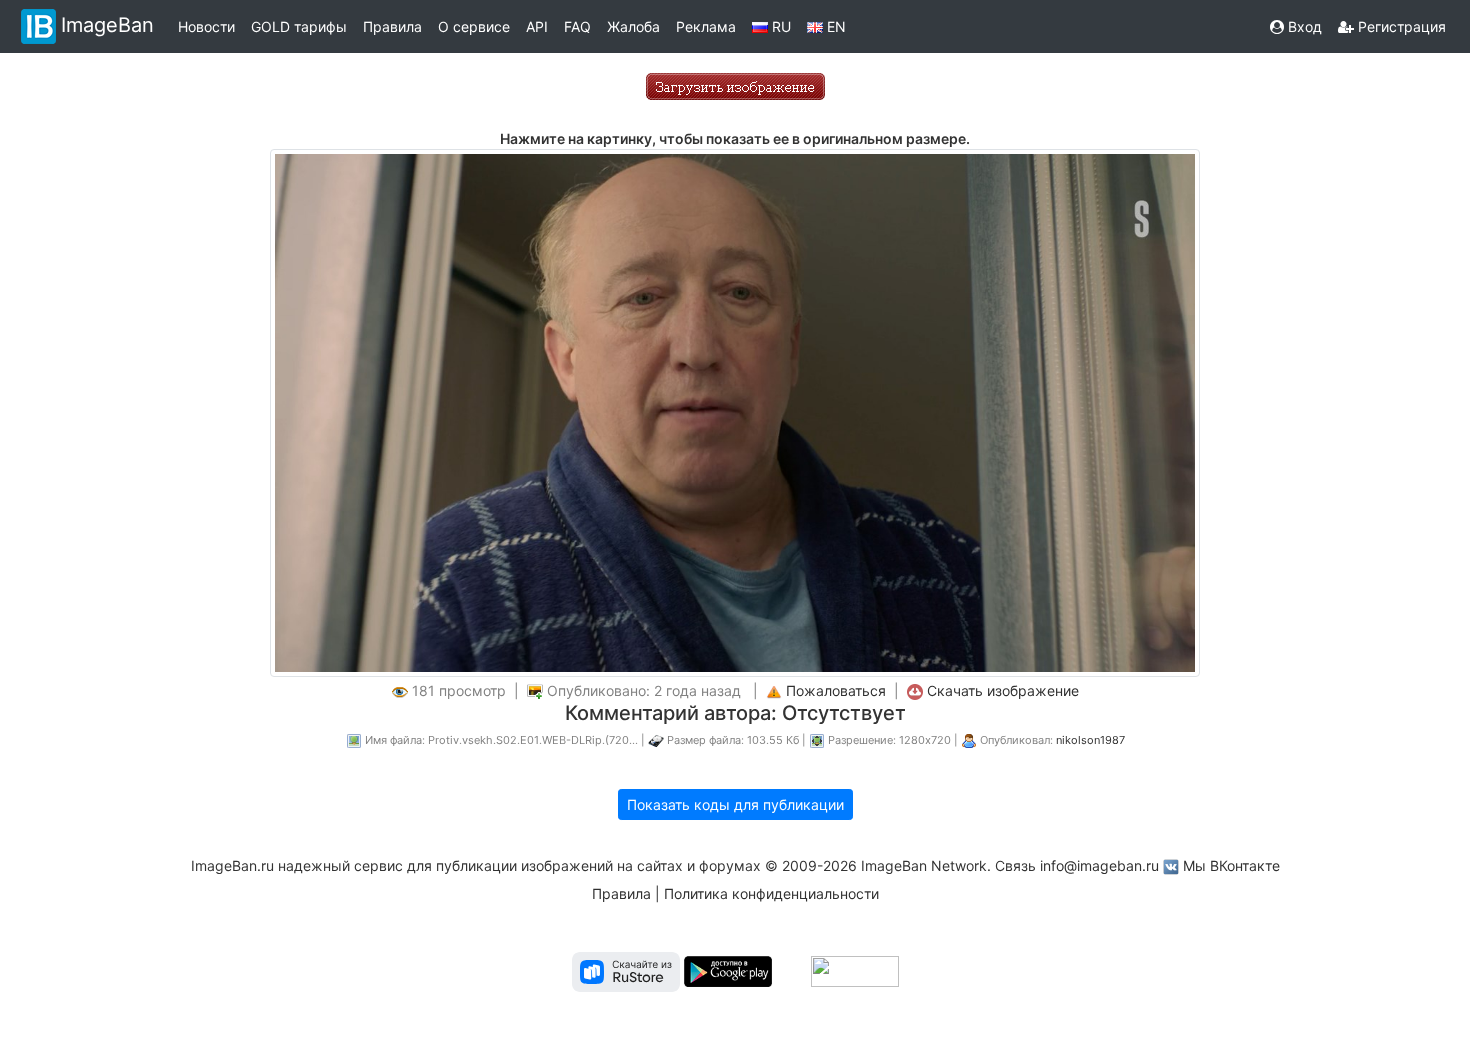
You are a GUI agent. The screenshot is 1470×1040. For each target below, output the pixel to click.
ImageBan (107, 25)
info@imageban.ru (1099, 865)
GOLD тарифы (299, 26)
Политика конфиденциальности (771, 893)
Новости (206, 26)
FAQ (577, 26)
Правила (392, 26)
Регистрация (1400, 26)
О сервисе (474, 26)
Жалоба (633, 26)
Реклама (706, 26)
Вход (1303, 26)
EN (834, 26)
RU (779, 26)
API (537, 26)
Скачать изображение (1003, 690)
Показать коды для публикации (735, 804)
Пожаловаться (836, 690)
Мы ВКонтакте (1231, 865)
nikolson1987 (1090, 740)
